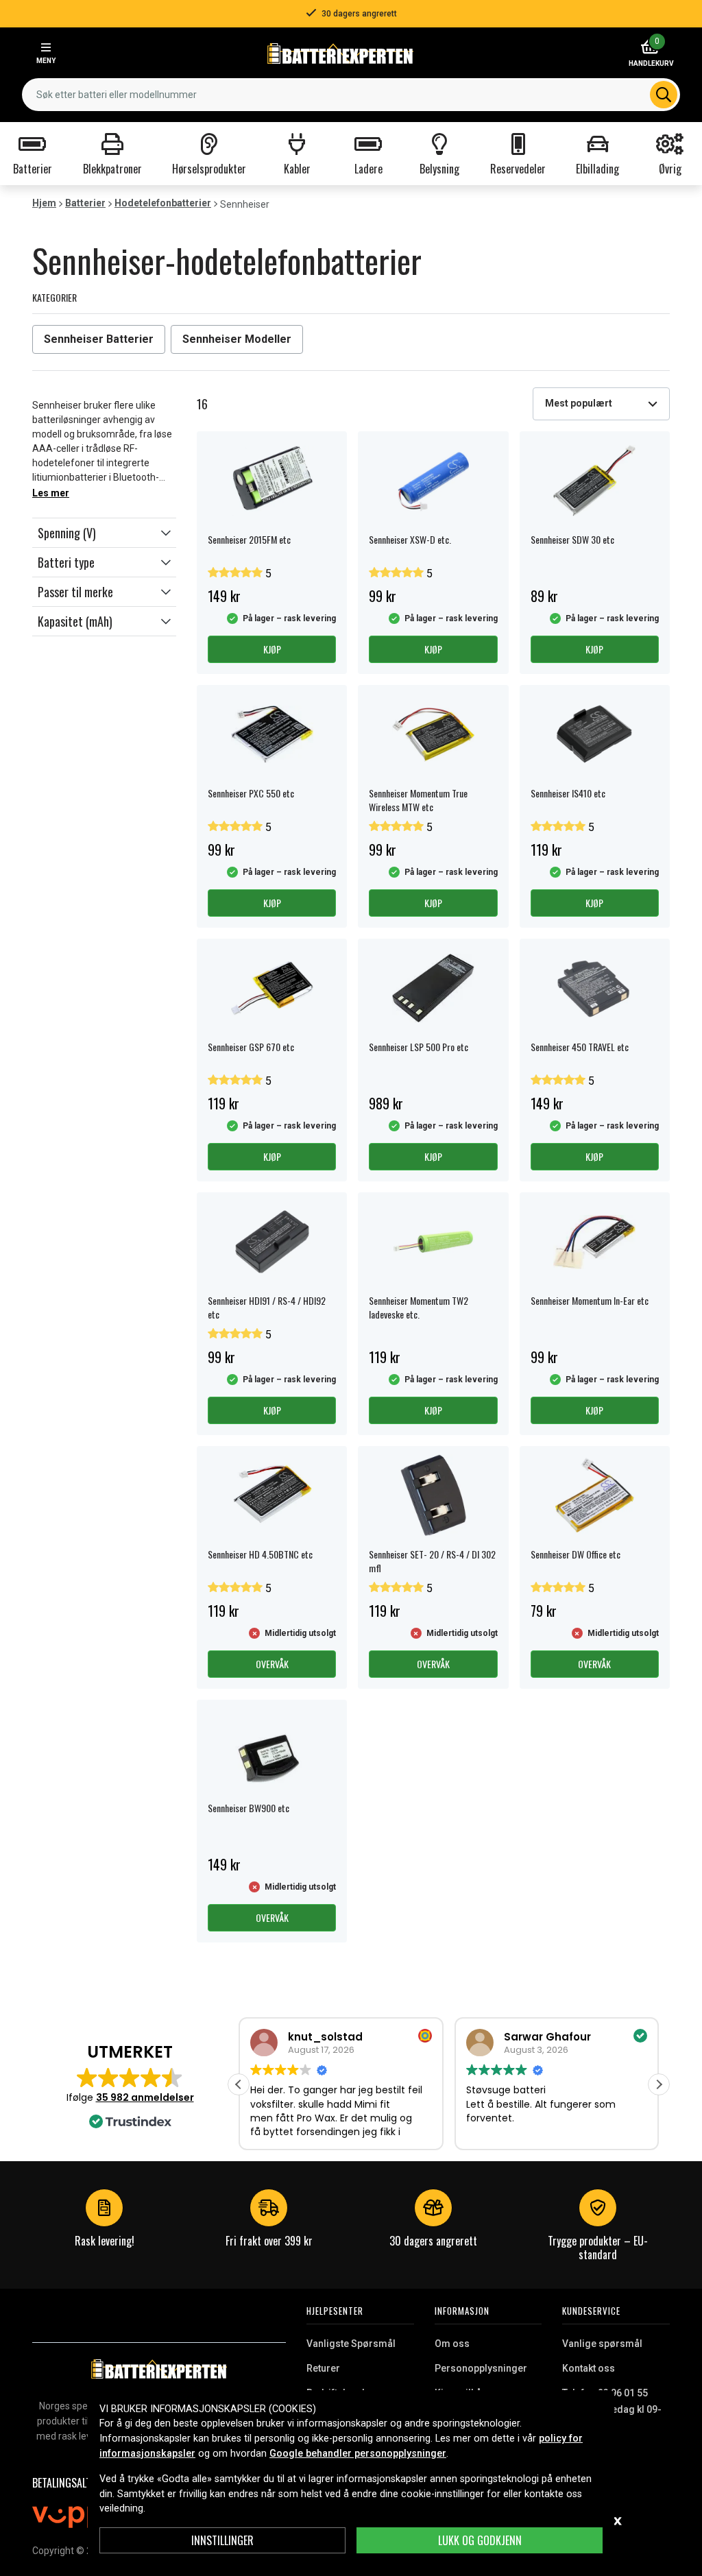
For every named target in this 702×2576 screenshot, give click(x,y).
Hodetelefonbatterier (163, 203)
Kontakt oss (589, 2368)
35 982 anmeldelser (145, 2097)
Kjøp (272, 649)
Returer (323, 2368)
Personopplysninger (481, 2368)
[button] (104, 533)
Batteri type (66, 562)
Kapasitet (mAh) (75, 621)
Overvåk (272, 1664)
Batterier (85, 203)
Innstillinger (222, 2540)
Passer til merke (75, 592)
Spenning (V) (67, 533)
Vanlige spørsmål (602, 2344)
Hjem (44, 203)
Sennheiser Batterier (99, 339)
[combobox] (351, 95)
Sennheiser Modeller (237, 339)
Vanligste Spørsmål (351, 2344)
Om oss (452, 2344)
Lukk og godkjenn (480, 2540)
